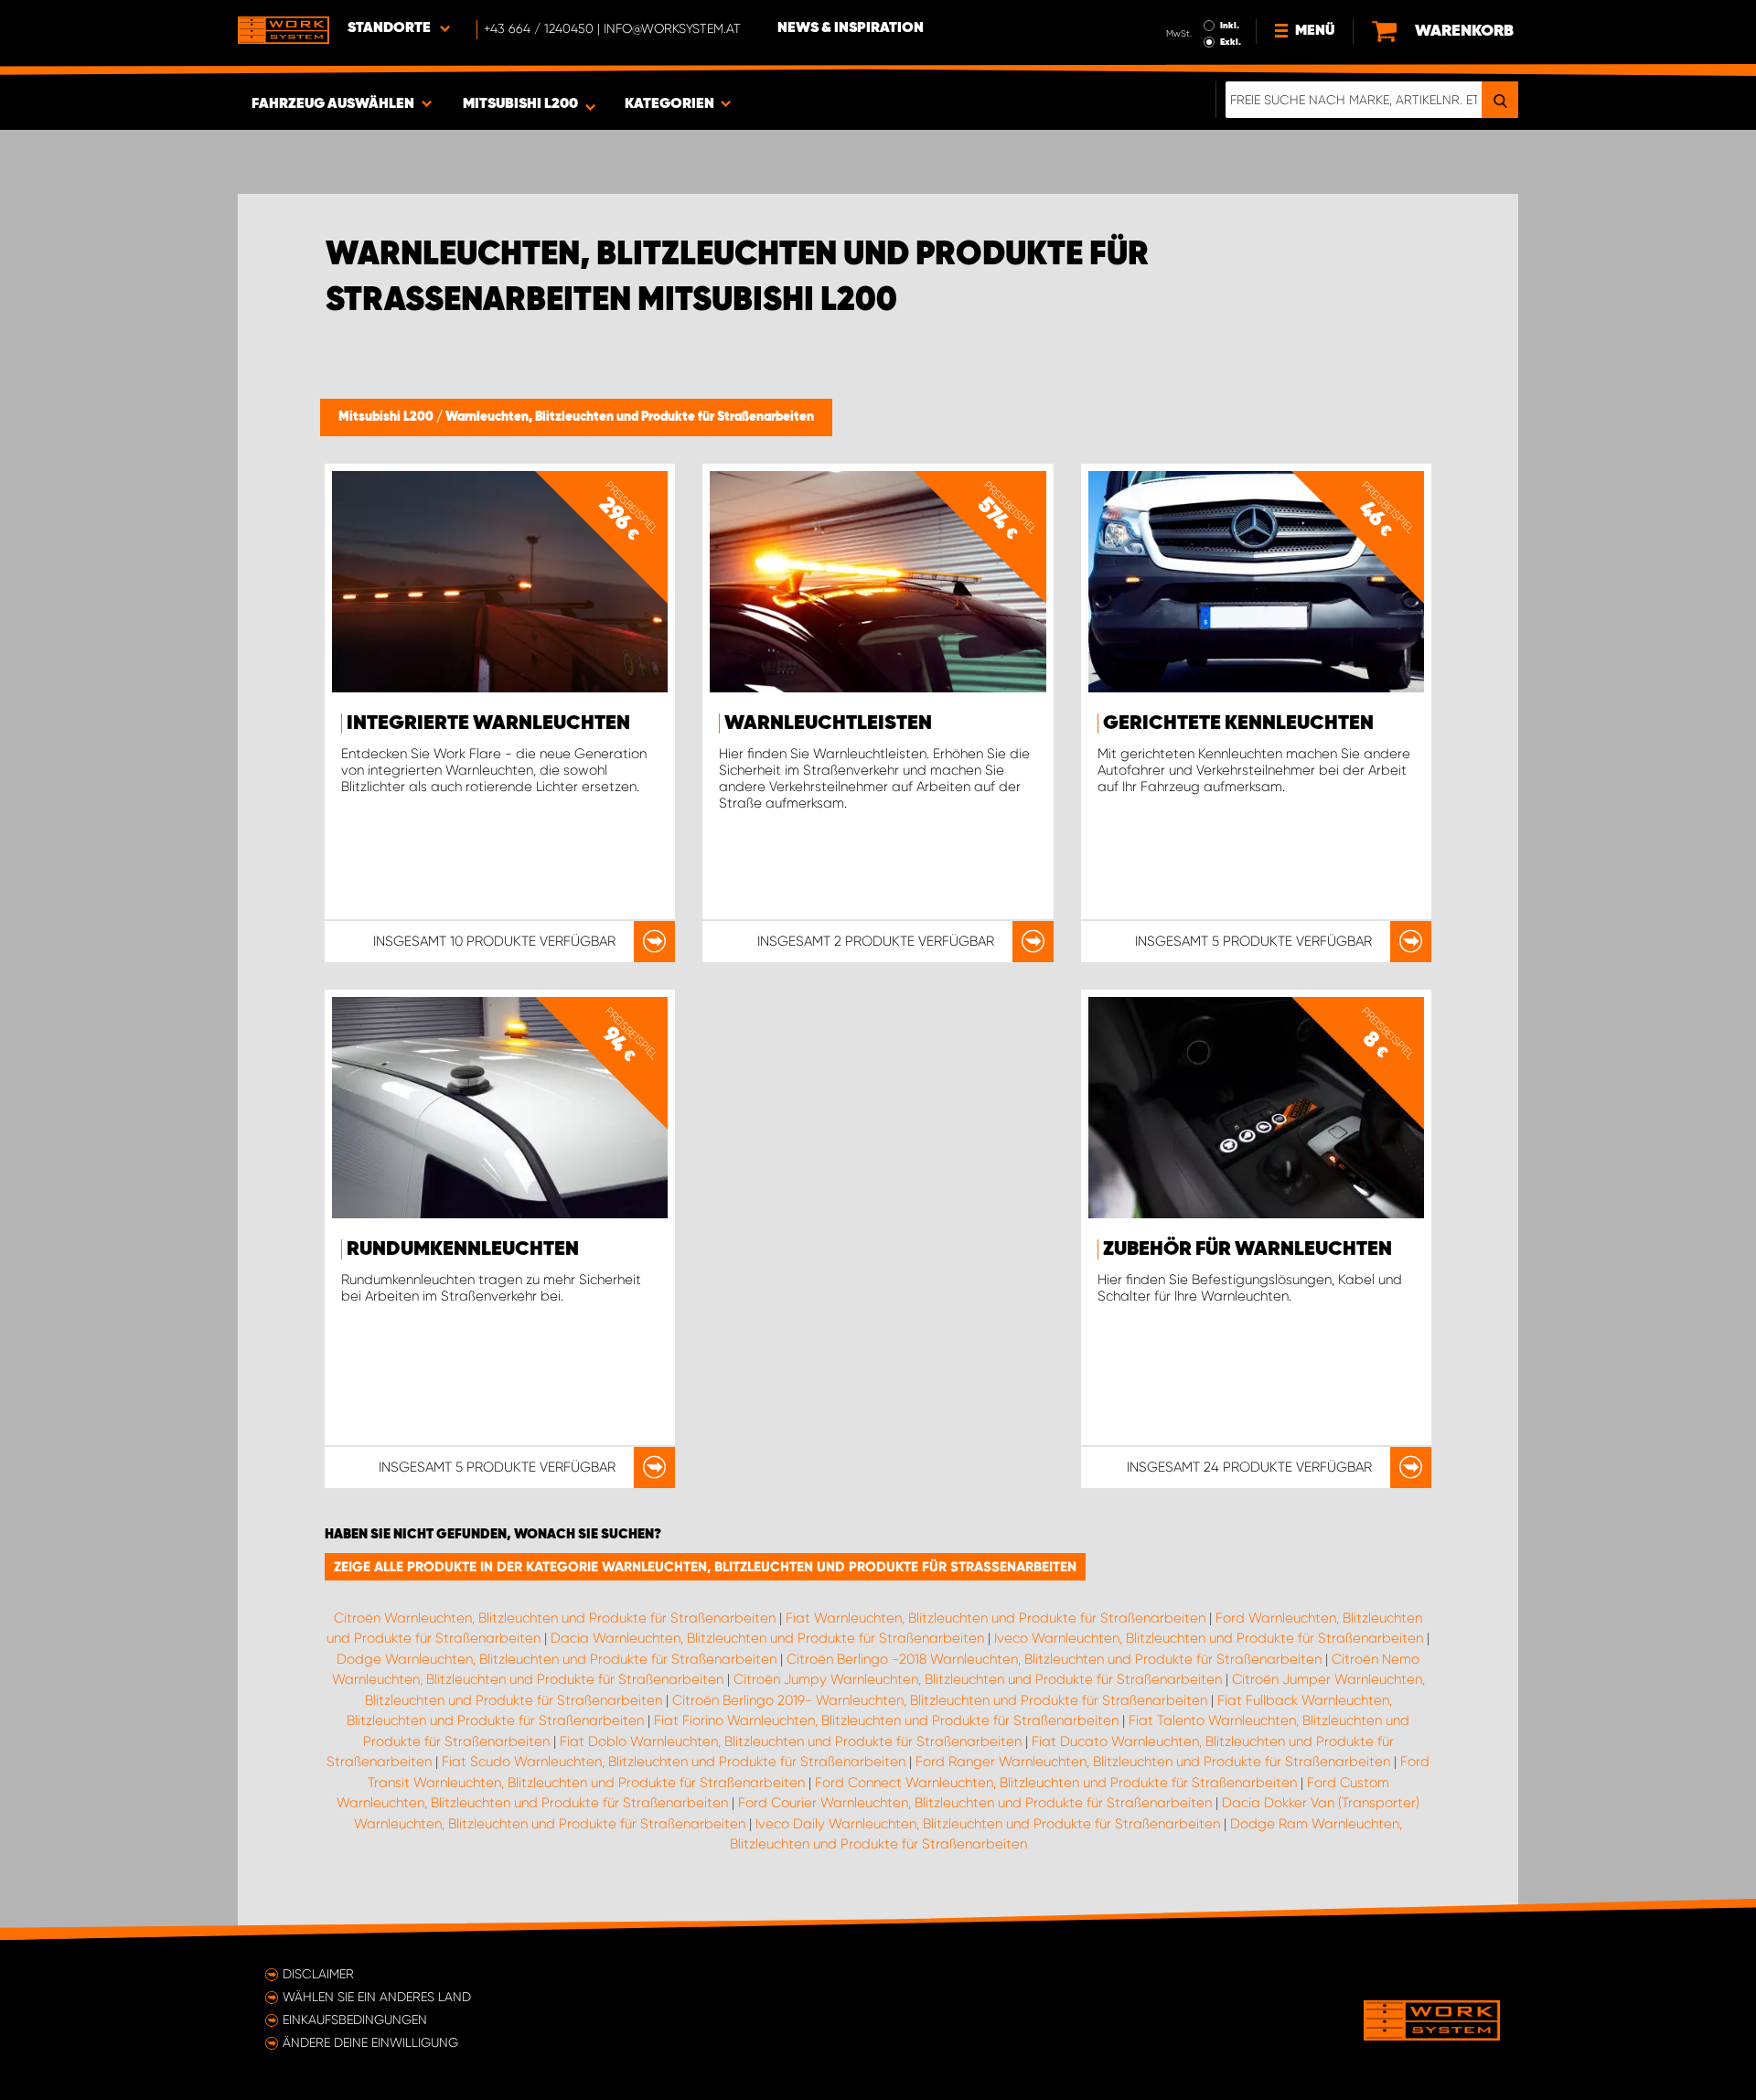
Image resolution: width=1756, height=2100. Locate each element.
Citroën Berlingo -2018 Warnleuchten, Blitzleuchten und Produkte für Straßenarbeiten (1054, 1659)
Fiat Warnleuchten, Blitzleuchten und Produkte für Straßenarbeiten (996, 1618)
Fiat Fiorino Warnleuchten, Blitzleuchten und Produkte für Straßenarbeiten (886, 1720)
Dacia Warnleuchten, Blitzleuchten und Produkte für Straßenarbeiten (767, 1638)
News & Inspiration (851, 28)
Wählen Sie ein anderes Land (377, 1997)
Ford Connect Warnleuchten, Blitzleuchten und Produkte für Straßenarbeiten (1056, 1783)
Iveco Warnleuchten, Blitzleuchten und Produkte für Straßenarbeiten (1209, 1638)
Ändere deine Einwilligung (370, 2042)
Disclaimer (318, 1974)
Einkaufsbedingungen (355, 2020)
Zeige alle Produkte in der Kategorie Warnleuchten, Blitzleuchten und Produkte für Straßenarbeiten (705, 1567)
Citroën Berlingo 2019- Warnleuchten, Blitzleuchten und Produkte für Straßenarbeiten (940, 1700)
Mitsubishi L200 (387, 417)
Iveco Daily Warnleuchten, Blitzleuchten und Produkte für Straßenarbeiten (988, 1824)
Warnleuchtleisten (828, 723)
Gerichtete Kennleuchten (1238, 723)
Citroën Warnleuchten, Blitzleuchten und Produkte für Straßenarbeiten (555, 1618)
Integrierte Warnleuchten (488, 723)
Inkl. (1230, 26)
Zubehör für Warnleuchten (1247, 1249)
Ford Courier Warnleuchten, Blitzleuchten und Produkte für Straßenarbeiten (975, 1803)
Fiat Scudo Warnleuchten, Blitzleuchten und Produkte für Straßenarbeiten (674, 1762)
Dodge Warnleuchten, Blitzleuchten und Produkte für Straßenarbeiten (557, 1659)
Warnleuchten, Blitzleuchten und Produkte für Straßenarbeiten (630, 417)
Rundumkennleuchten (463, 1249)
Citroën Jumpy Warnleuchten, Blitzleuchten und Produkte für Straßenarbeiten (978, 1679)
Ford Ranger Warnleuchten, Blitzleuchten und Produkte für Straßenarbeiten (1153, 1762)
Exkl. (1231, 42)
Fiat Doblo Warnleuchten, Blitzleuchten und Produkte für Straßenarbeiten (791, 1741)
